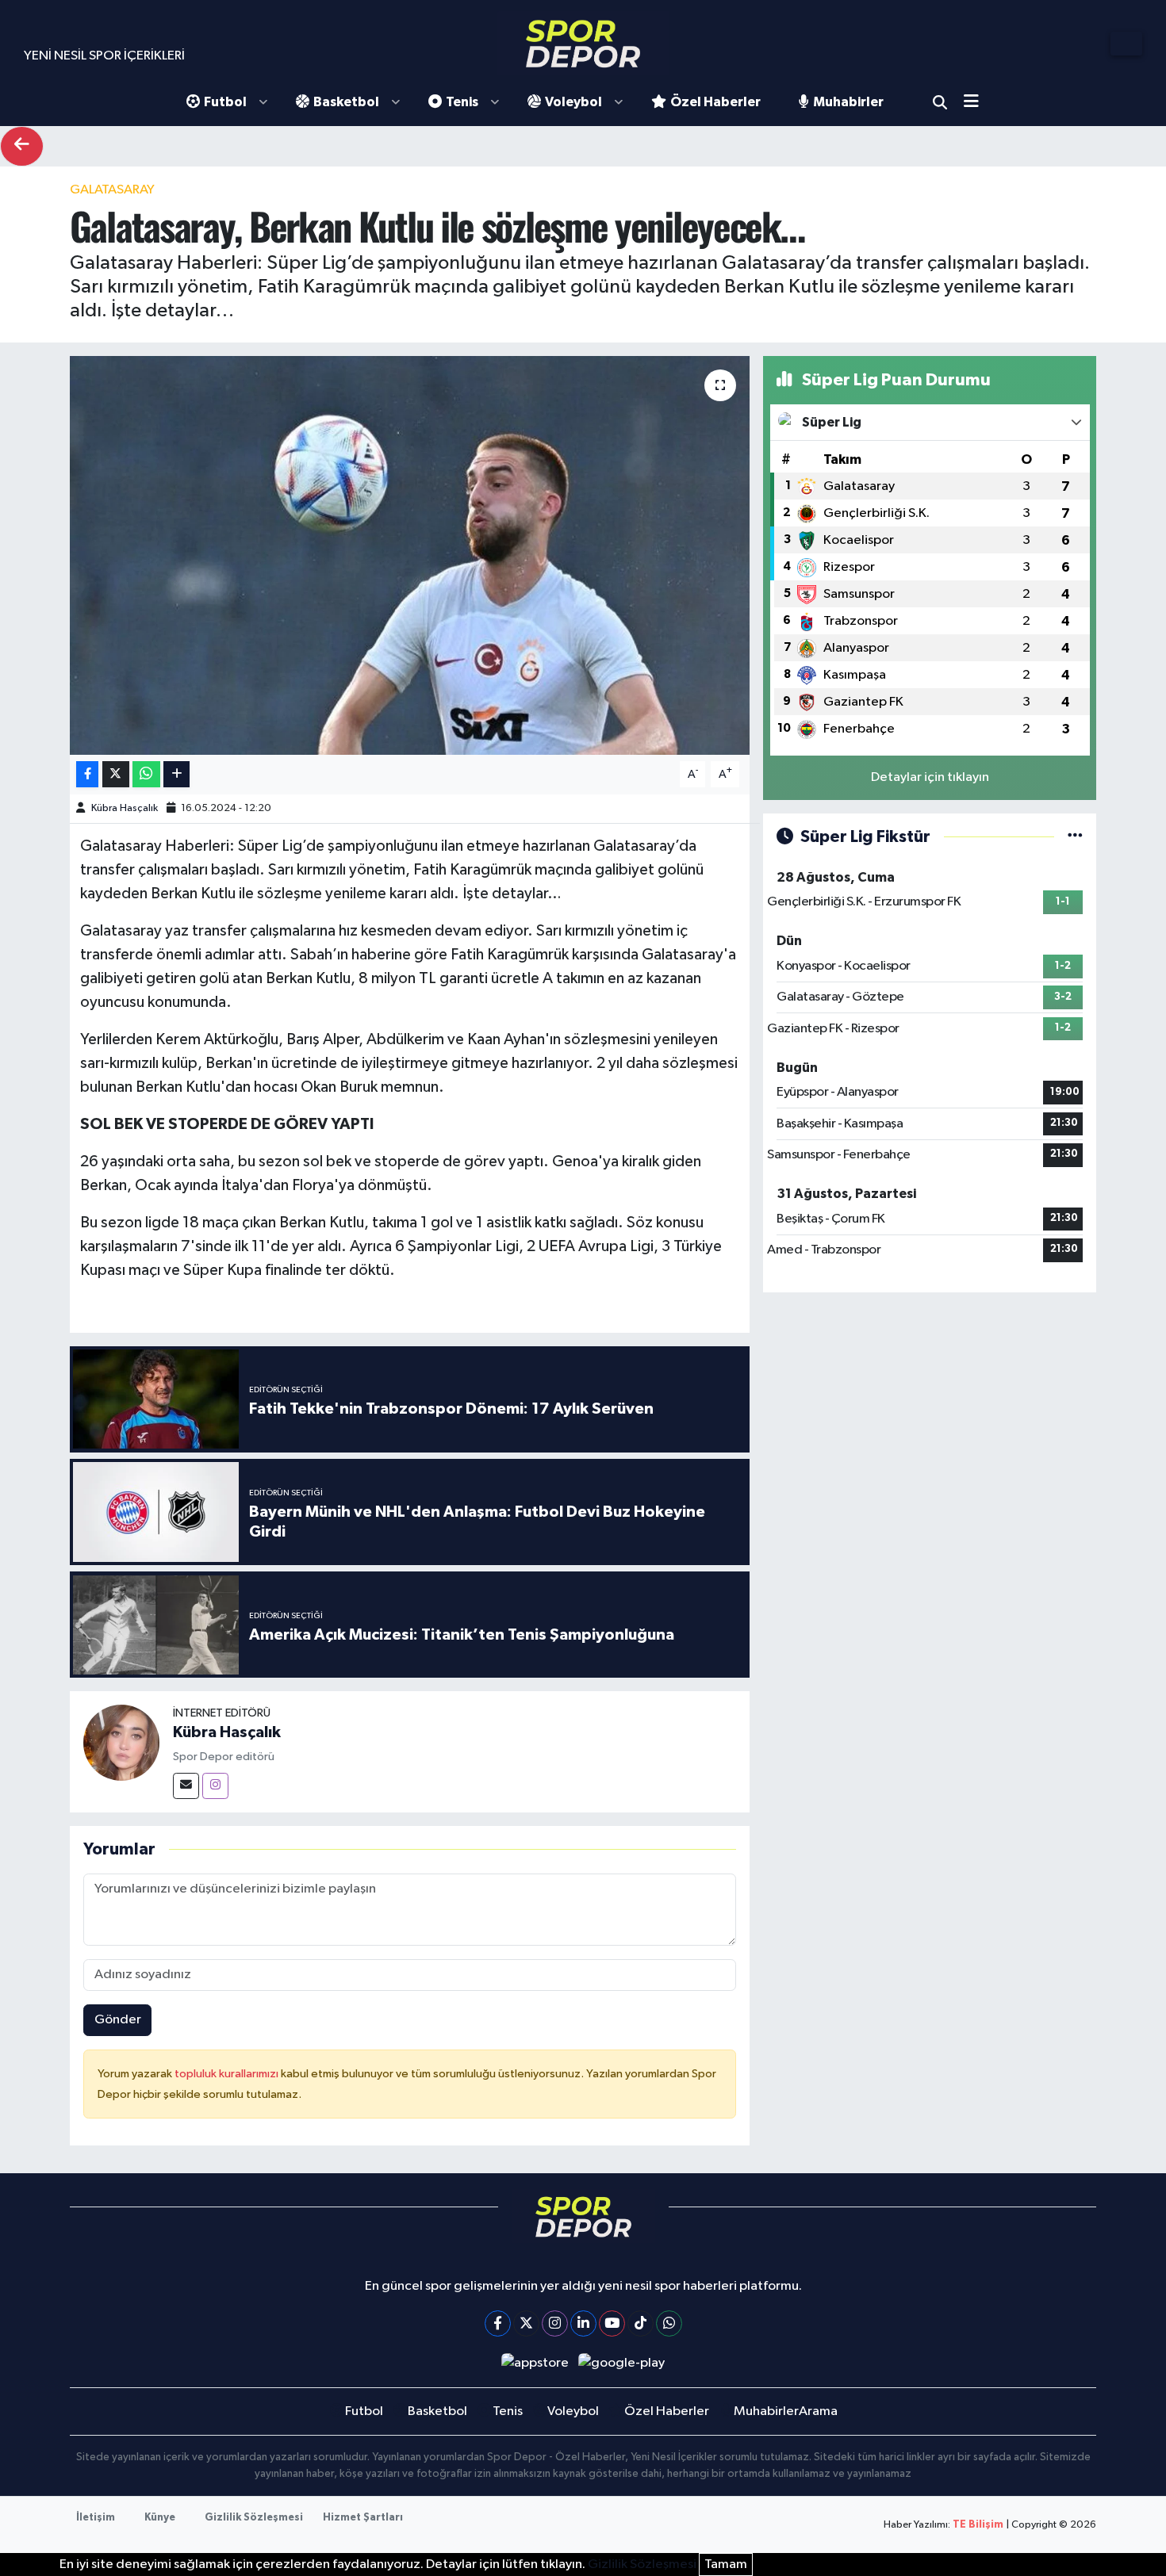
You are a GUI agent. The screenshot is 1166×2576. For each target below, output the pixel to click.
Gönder (118, 2020)
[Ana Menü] (977, 103)
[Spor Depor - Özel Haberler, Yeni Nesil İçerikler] (583, 43)
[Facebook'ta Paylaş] (87, 774)
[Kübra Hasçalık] (121, 1742)
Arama (940, 102)
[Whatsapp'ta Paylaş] (146, 774)
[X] (526, 2323)
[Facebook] (498, 2323)
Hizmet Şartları (363, 2518)
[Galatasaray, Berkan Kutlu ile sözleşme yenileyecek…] (410, 555)
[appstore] (535, 2363)
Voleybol (573, 102)
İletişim (96, 2518)
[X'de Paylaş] (116, 774)
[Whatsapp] (669, 2323)
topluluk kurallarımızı (228, 2074)
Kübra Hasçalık (125, 808)
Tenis (462, 102)
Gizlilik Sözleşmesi (254, 2518)
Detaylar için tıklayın (930, 777)
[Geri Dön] (22, 146)
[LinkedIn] (583, 2323)
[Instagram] (215, 1786)
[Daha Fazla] (176, 774)
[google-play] (622, 2363)
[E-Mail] (186, 1786)
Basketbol (346, 102)
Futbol (225, 102)
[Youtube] (612, 2323)
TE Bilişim (978, 2525)
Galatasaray (112, 190)
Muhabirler (848, 102)
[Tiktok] (641, 2323)
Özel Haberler (715, 102)
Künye (160, 2518)
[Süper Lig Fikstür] (1075, 837)
